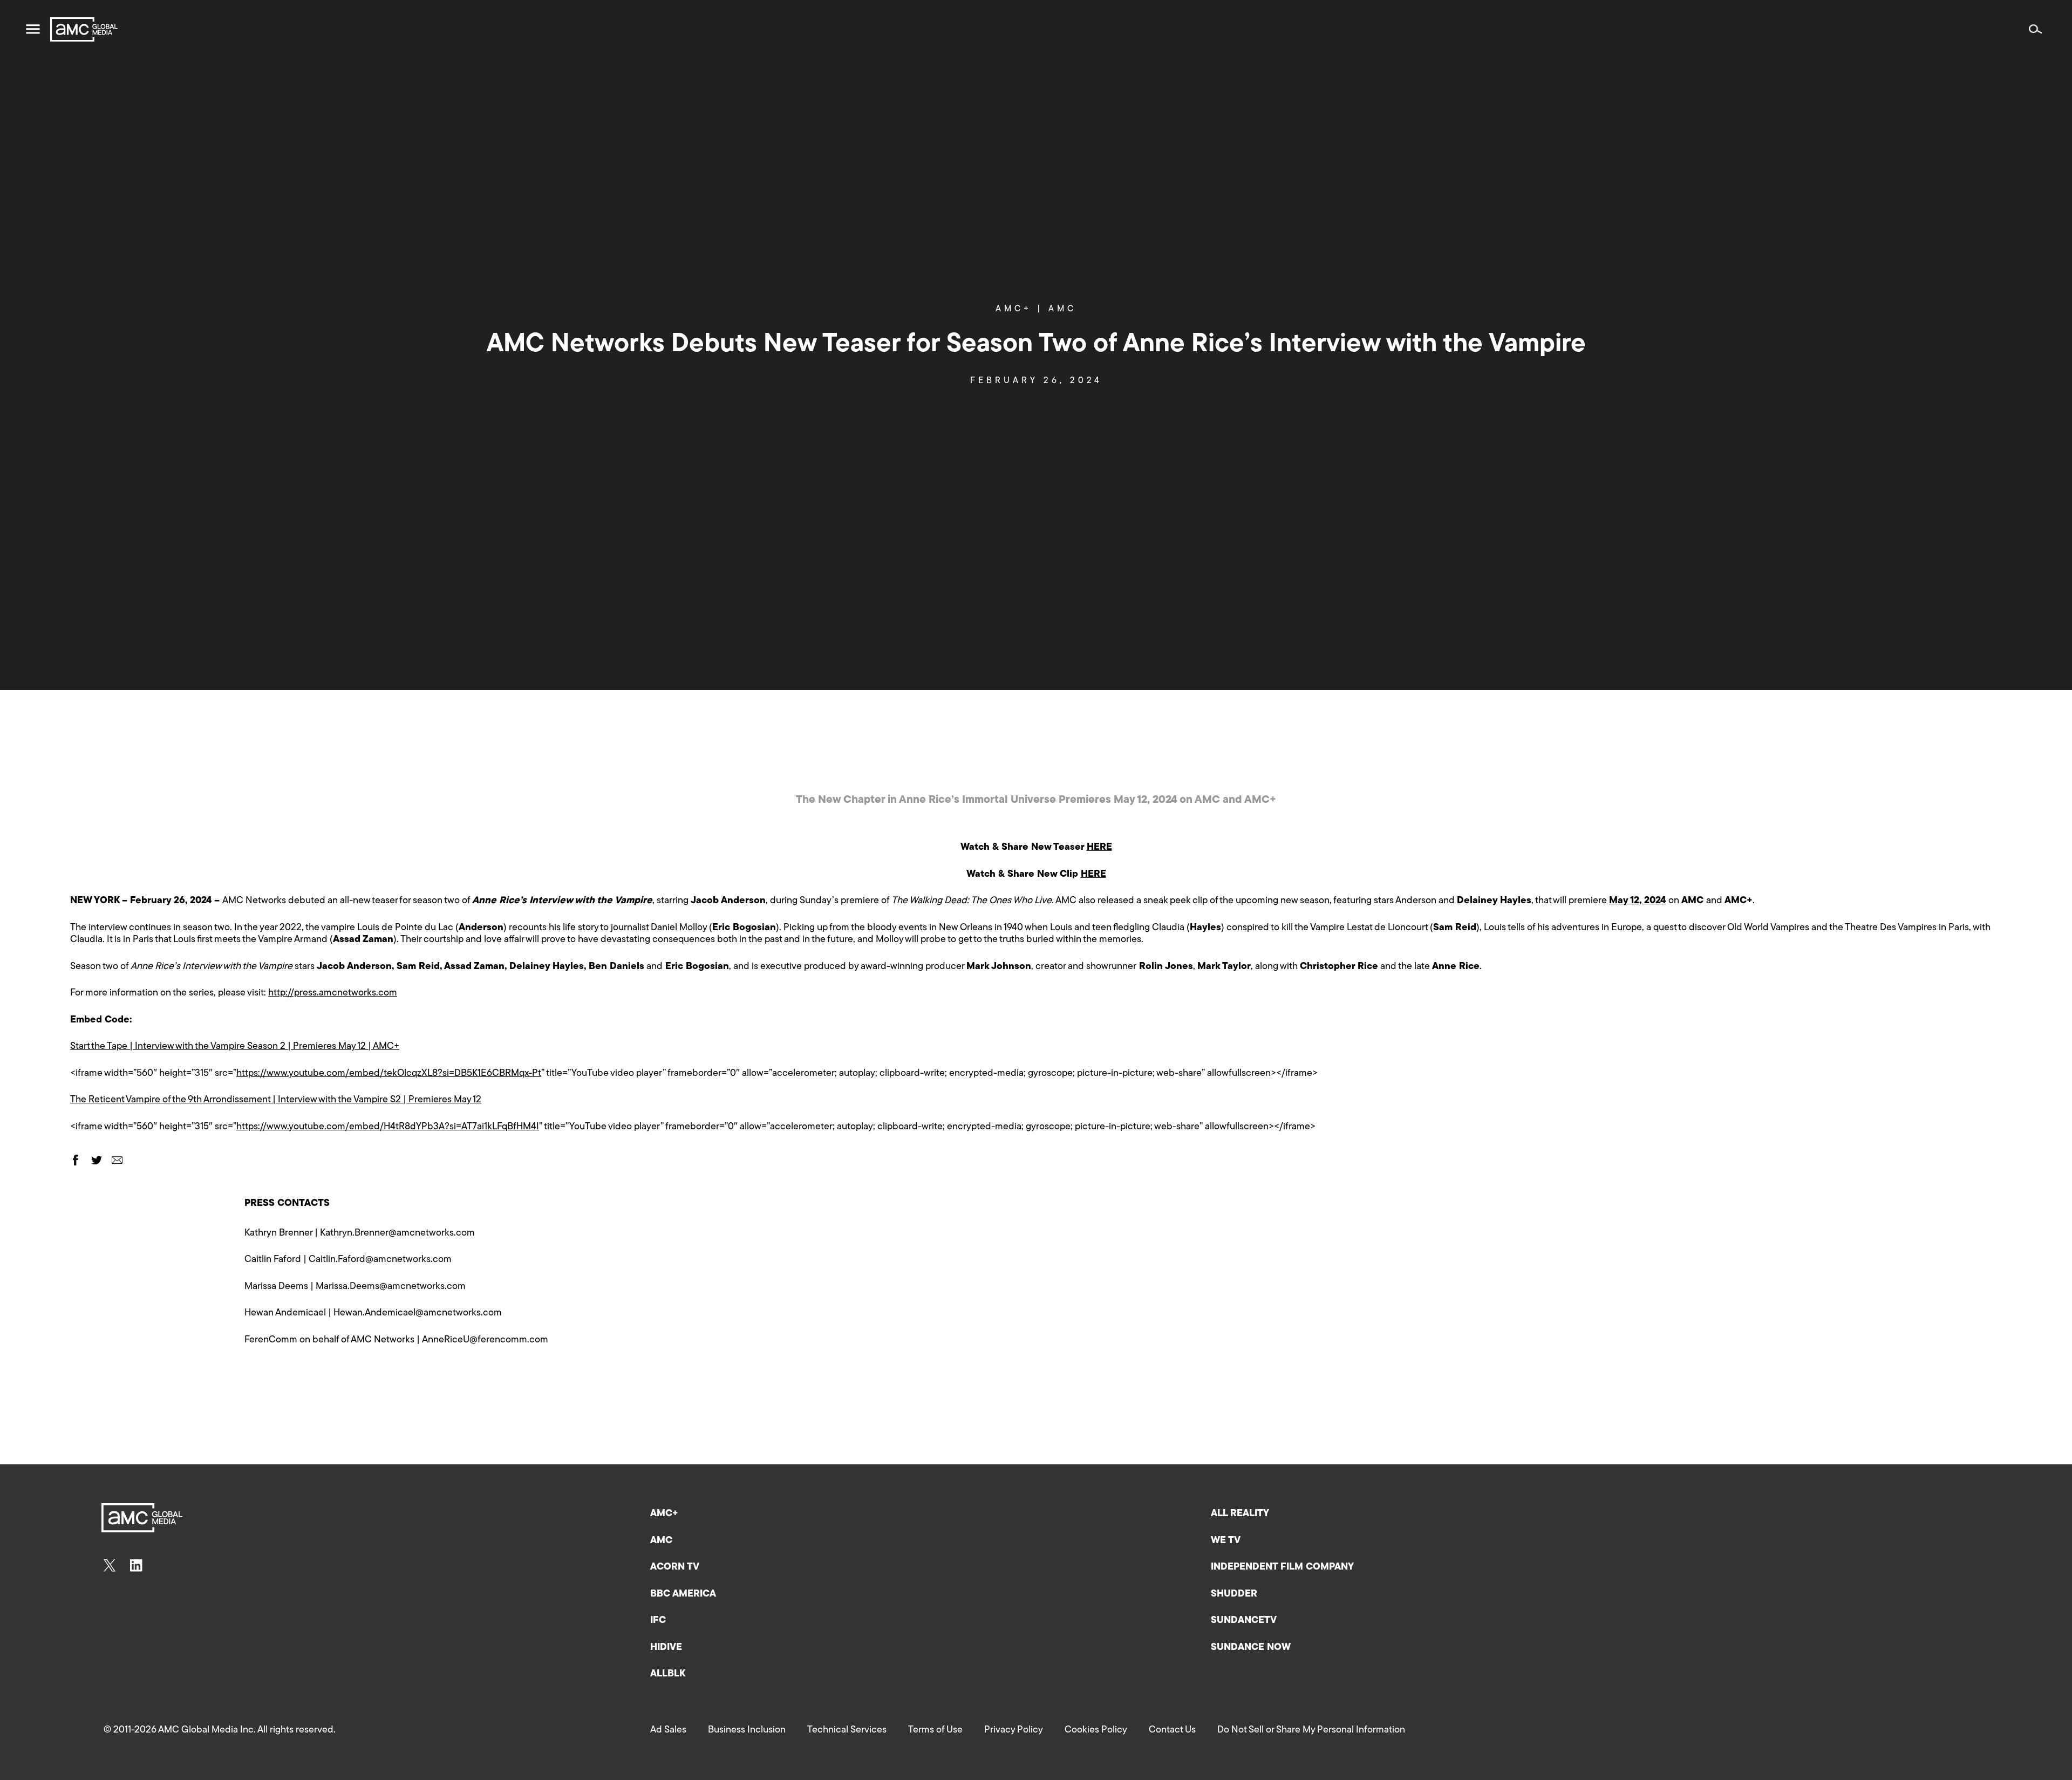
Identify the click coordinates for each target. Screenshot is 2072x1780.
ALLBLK (668, 1674)
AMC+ (1019, 309)
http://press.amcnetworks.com (333, 993)
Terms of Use (935, 1730)
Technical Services (847, 1730)
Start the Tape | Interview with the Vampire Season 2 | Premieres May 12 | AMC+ (235, 1047)
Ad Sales (668, 1730)
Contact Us (1172, 1730)
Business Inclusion (747, 1730)
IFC (658, 1621)
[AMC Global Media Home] (84, 29)
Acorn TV (675, 1567)
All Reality (1240, 1514)
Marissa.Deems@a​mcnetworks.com (391, 1287)
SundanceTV (1244, 1621)
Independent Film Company (1282, 1567)
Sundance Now (1251, 1648)
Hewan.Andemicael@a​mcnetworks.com (418, 1313)
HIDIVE (666, 1648)
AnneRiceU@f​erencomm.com (485, 1340)
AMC (1062, 309)
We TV (1226, 1541)
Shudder (1234, 1594)
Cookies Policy (1096, 1730)
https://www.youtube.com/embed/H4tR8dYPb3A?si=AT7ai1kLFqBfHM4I (388, 1127)
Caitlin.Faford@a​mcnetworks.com (380, 1260)
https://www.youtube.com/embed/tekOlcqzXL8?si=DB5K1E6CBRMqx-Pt (389, 1074)
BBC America (683, 1594)
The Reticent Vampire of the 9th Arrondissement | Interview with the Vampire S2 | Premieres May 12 (276, 1100)
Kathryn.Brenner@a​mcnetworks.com (397, 1233)
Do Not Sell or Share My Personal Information (1311, 1730)
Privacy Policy (1014, 1730)
